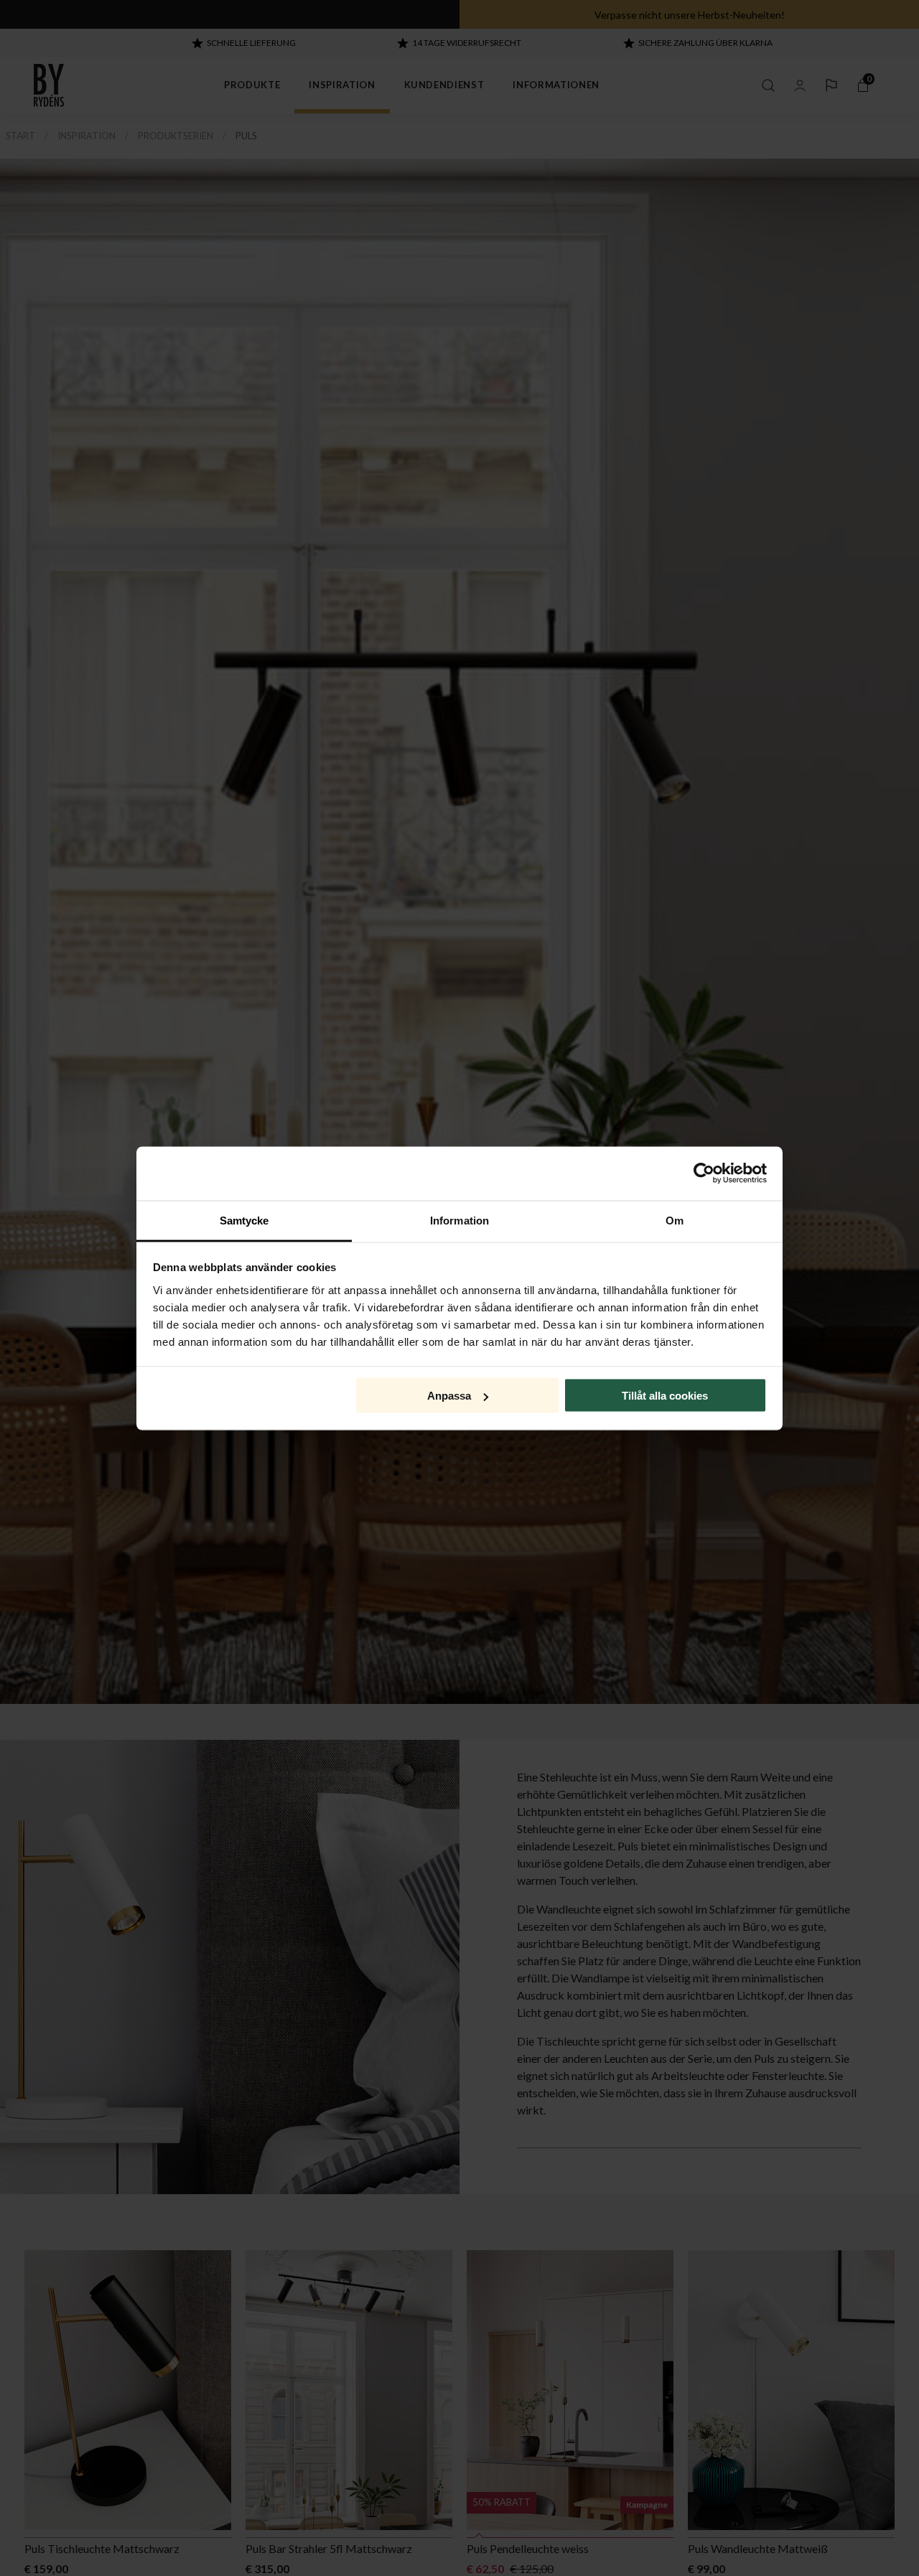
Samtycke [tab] (244, 1220)
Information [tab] (459, 1220)
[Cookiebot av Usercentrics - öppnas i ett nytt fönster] (704, 1174)
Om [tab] (675, 1220)
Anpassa (449, 1396)
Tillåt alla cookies (665, 1396)
